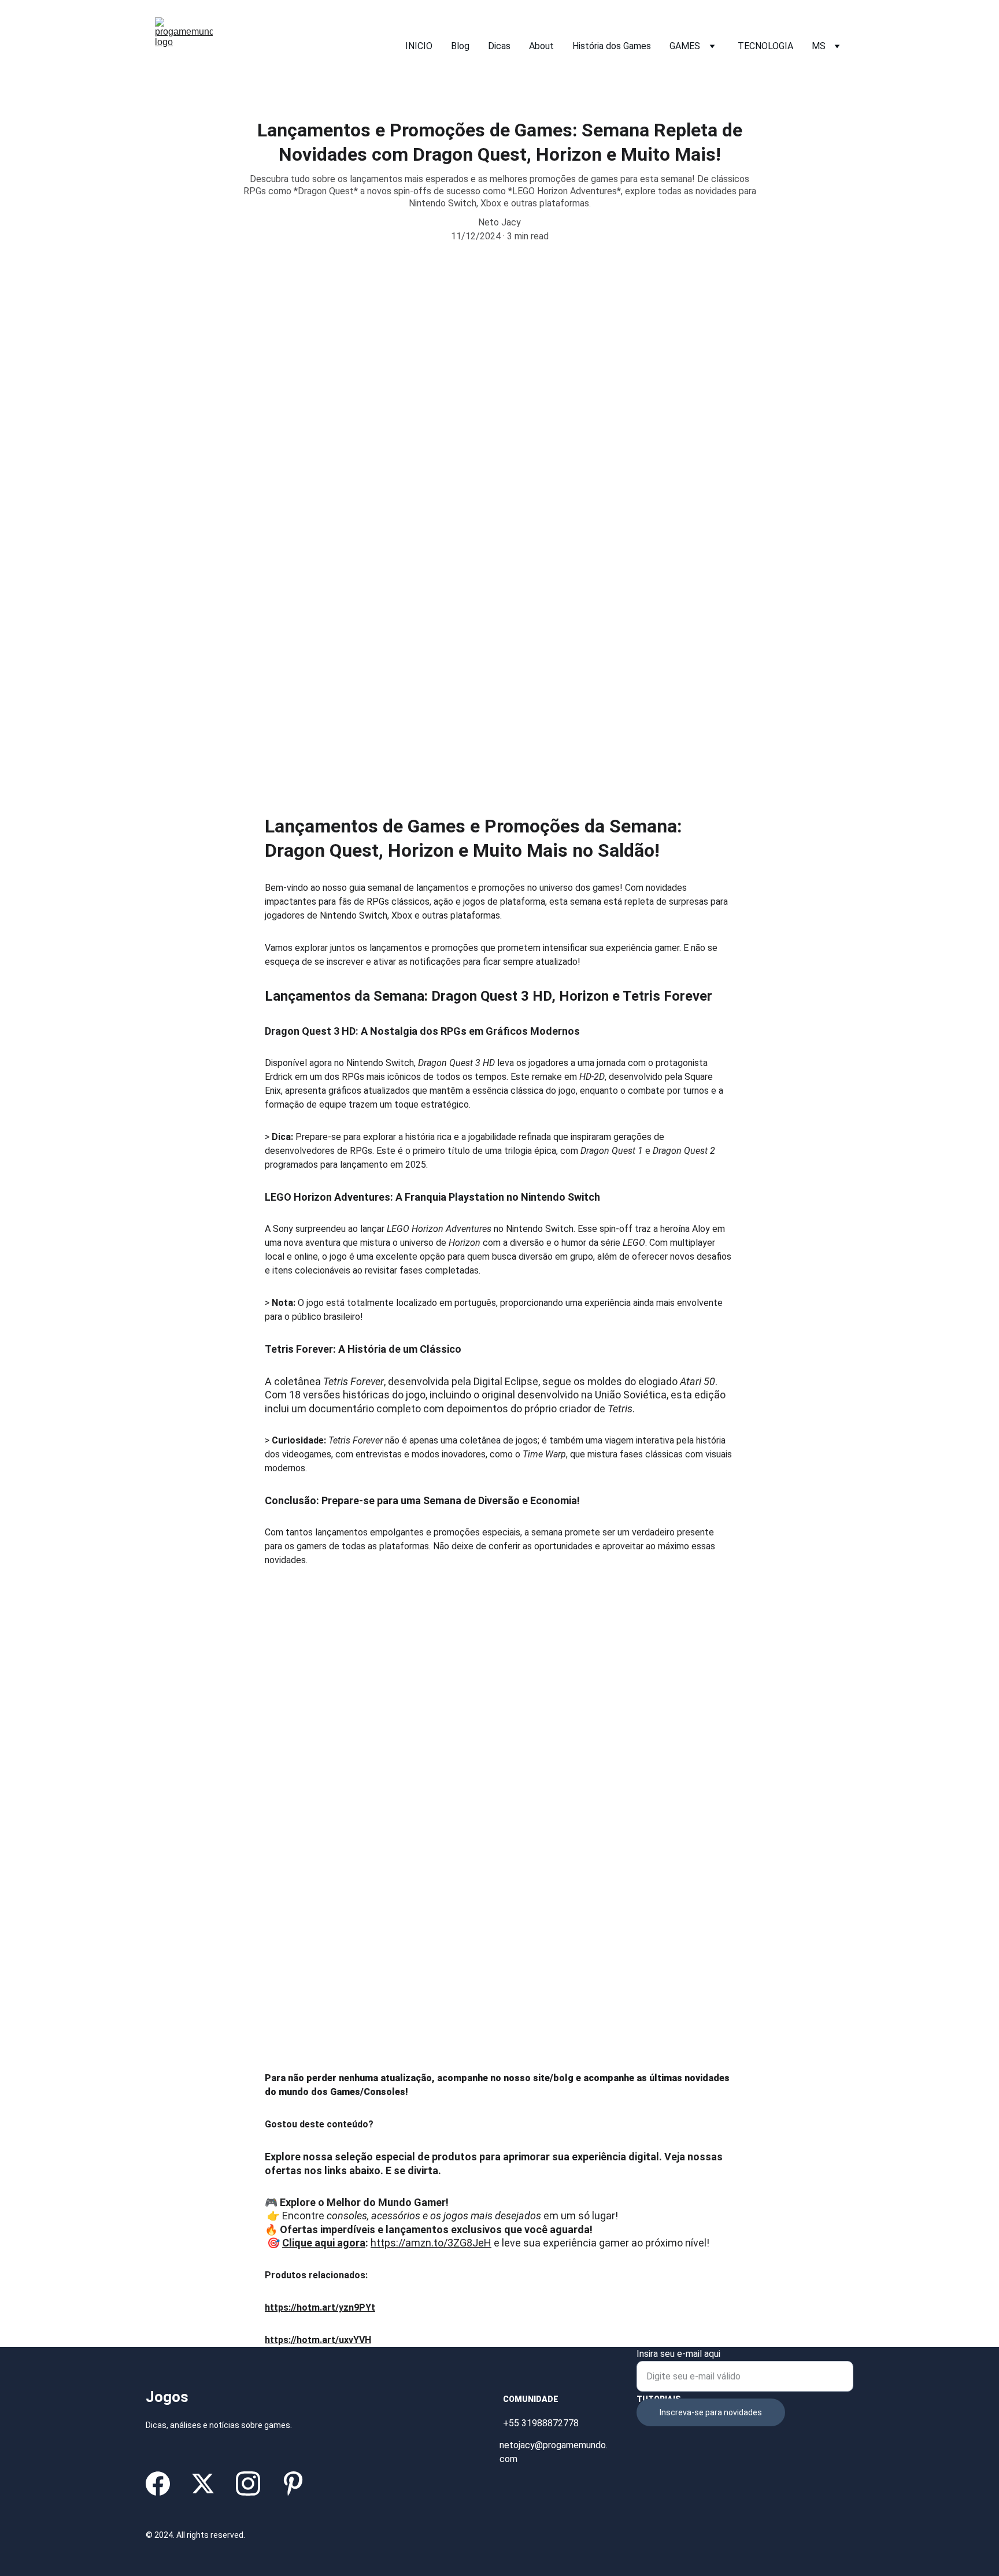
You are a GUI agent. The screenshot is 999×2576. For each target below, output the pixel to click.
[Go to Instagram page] (248, 2484)
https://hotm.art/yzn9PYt (320, 2307)
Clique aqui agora (324, 2243)
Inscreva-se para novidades (711, 2412)
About (541, 46)
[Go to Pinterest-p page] (293, 2484)
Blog (460, 46)
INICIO (419, 46)
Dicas (499, 46)
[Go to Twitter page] (203, 2484)
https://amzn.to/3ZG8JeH (431, 2243)
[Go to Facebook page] (158, 2484)
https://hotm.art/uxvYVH (318, 2340)
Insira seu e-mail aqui (678, 2354)
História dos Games (612, 46)
